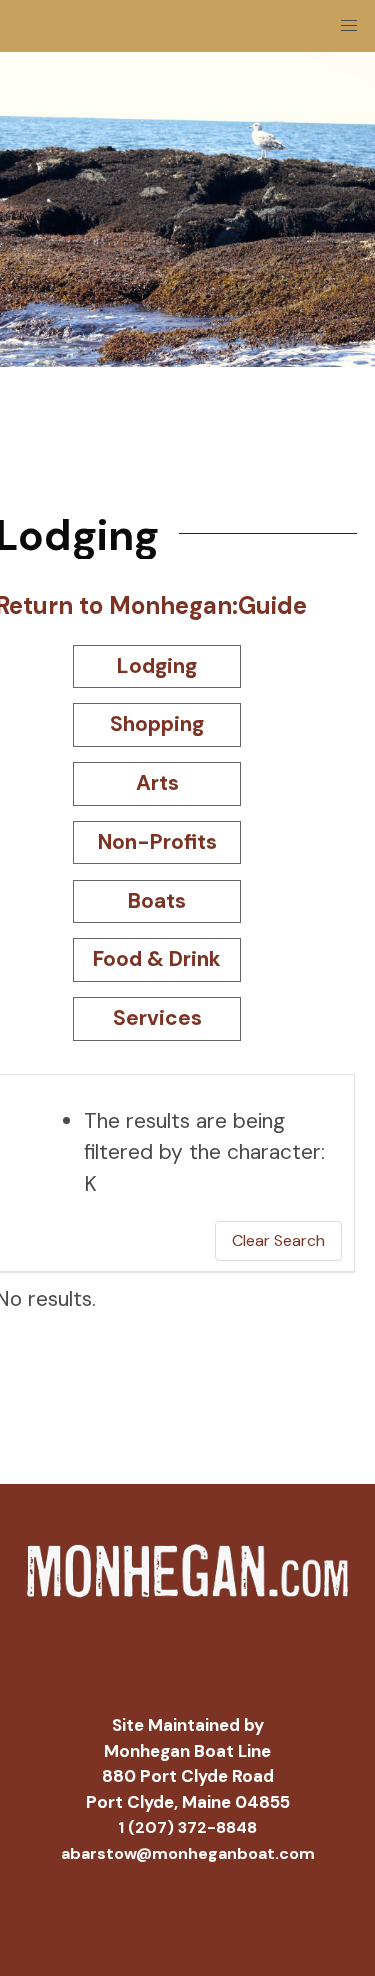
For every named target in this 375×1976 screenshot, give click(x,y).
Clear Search (278, 1240)
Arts (157, 783)
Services (157, 1018)
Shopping (157, 724)
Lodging (157, 666)
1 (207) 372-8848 (187, 1827)
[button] (349, 26)
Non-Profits (157, 842)
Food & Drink (157, 959)
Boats (157, 901)
